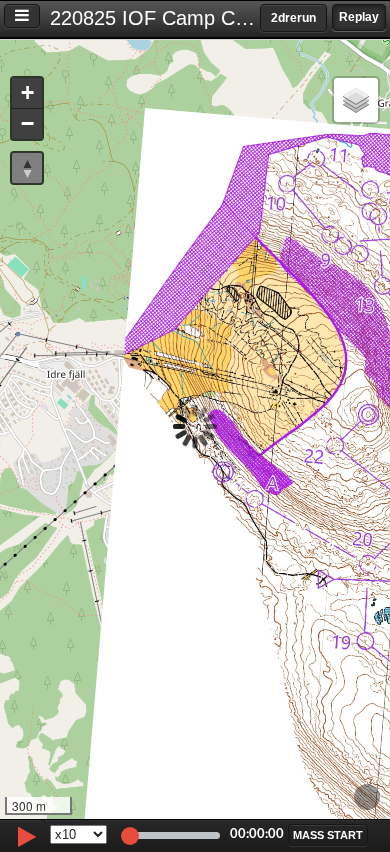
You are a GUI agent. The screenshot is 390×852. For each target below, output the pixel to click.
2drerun (293, 18)
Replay (359, 17)
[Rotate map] (27, 168)
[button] (27, 93)
